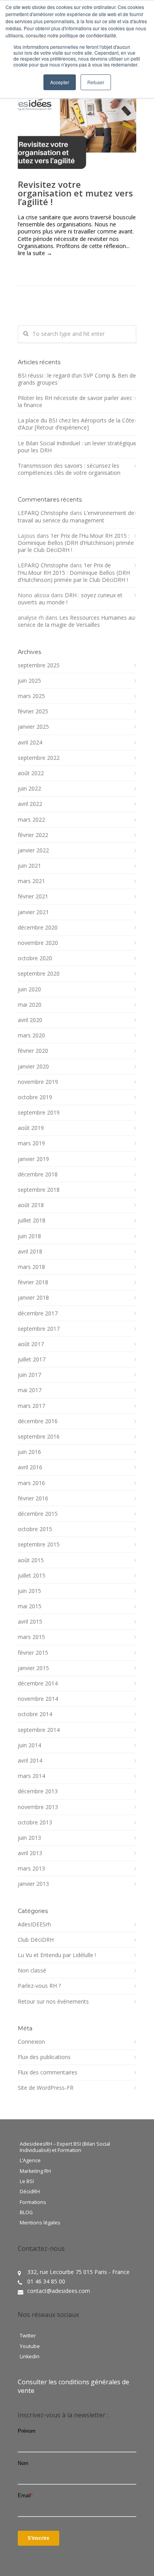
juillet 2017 (32, 1359)
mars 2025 (31, 696)
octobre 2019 (35, 1097)
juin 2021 (29, 866)
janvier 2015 (33, 1668)
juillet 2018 (32, 1220)
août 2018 (31, 1205)
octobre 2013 (35, 1822)
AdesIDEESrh (34, 1924)
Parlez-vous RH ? (39, 1986)
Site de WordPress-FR (46, 2088)
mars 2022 (31, 820)
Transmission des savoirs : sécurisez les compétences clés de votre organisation (69, 469)
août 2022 (31, 773)
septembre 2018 (39, 1190)
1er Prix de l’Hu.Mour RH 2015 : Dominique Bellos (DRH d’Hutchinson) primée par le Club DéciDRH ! (76, 543)
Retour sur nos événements (53, 2002)
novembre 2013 (38, 1807)
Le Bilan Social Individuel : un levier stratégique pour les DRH (77, 447)
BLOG (26, 2213)
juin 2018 (29, 1236)
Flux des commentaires (48, 2072)
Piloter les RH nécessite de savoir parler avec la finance (75, 402)
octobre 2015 (35, 1529)
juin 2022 (29, 789)
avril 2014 (30, 1761)
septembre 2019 (39, 1113)
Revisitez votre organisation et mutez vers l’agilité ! (75, 193)
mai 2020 (30, 1005)
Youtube (30, 2346)
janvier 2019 (33, 1159)
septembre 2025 (39, 665)
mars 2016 (31, 1483)
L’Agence (30, 2161)
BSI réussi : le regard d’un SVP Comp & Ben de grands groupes (77, 379)
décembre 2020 (38, 928)
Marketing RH (35, 2171)
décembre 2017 (38, 1313)
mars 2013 (31, 1869)
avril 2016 (30, 1467)
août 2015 (31, 1560)
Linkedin (30, 2357)
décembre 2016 (38, 1421)
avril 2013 (30, 1853)
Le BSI (27, 2182)
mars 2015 (31, 1637)
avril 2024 (30, 743)
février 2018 (33, 1282)
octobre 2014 (35, 1714)
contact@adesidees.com (59, 2291)
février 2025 (33, 711)
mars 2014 (31, 1776)
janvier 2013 (33, 1884)
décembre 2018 (38, 1174)
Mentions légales (40, 2223)
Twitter (28, 2336)
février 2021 (33, 896)
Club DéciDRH (36, 1940)
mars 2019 (31, 1143)
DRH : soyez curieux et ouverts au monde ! (70, 599)
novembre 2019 (38, 1082)
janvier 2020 (33, 1067)
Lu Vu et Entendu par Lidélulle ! (57, 1955)
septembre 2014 (39, 1730)
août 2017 (31, 1344)
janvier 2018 (33, 1298)
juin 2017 (29, 1375)
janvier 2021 (33, 912)
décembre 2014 (38, 1683)
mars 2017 (31, 1406)
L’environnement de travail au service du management (76, 516)
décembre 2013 (38, 1791)
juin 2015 (29, 1591)
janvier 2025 (33, 727)
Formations (33, 2202)
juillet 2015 (32, 1576)
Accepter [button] (60, 82)
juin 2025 (29, 681)
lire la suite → (35, 253)
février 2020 (33, 1051)
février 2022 (33, 835)
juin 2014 (29, 1745)
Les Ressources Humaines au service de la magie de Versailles (76, 621)
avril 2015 (30, 1622)
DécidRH (30, 2192)
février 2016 (33, 1498)
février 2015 (33, 1653)
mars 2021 (31, 881)
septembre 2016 (39, 1437)
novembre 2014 (38, 1699)
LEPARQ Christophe (43, 513)
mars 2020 (31, 1035)
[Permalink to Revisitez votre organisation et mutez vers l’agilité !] (77, 130)
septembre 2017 (39, 1329)
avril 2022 (30, 804)
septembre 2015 (39, 1544)
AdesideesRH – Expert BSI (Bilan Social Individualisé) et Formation (65, 2147)
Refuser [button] (96, 82)
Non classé (32, 1970)
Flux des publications (44, 2057)
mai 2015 (30, 1606)
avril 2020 (30, 1020)
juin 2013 (29, 1838)
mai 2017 (30, 1390)
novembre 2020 (38, 943)
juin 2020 (29, 989)
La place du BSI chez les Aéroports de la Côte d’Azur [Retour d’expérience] (76, 424)
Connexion (31, 2042)
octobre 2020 (35, 958)
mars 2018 (31, 1267)
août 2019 (31, 1128)
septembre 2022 (39, 758)
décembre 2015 (38, 1514)
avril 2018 (30, 1252)
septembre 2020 (39, 974)
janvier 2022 (33, 850)
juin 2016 (29, 1452)
